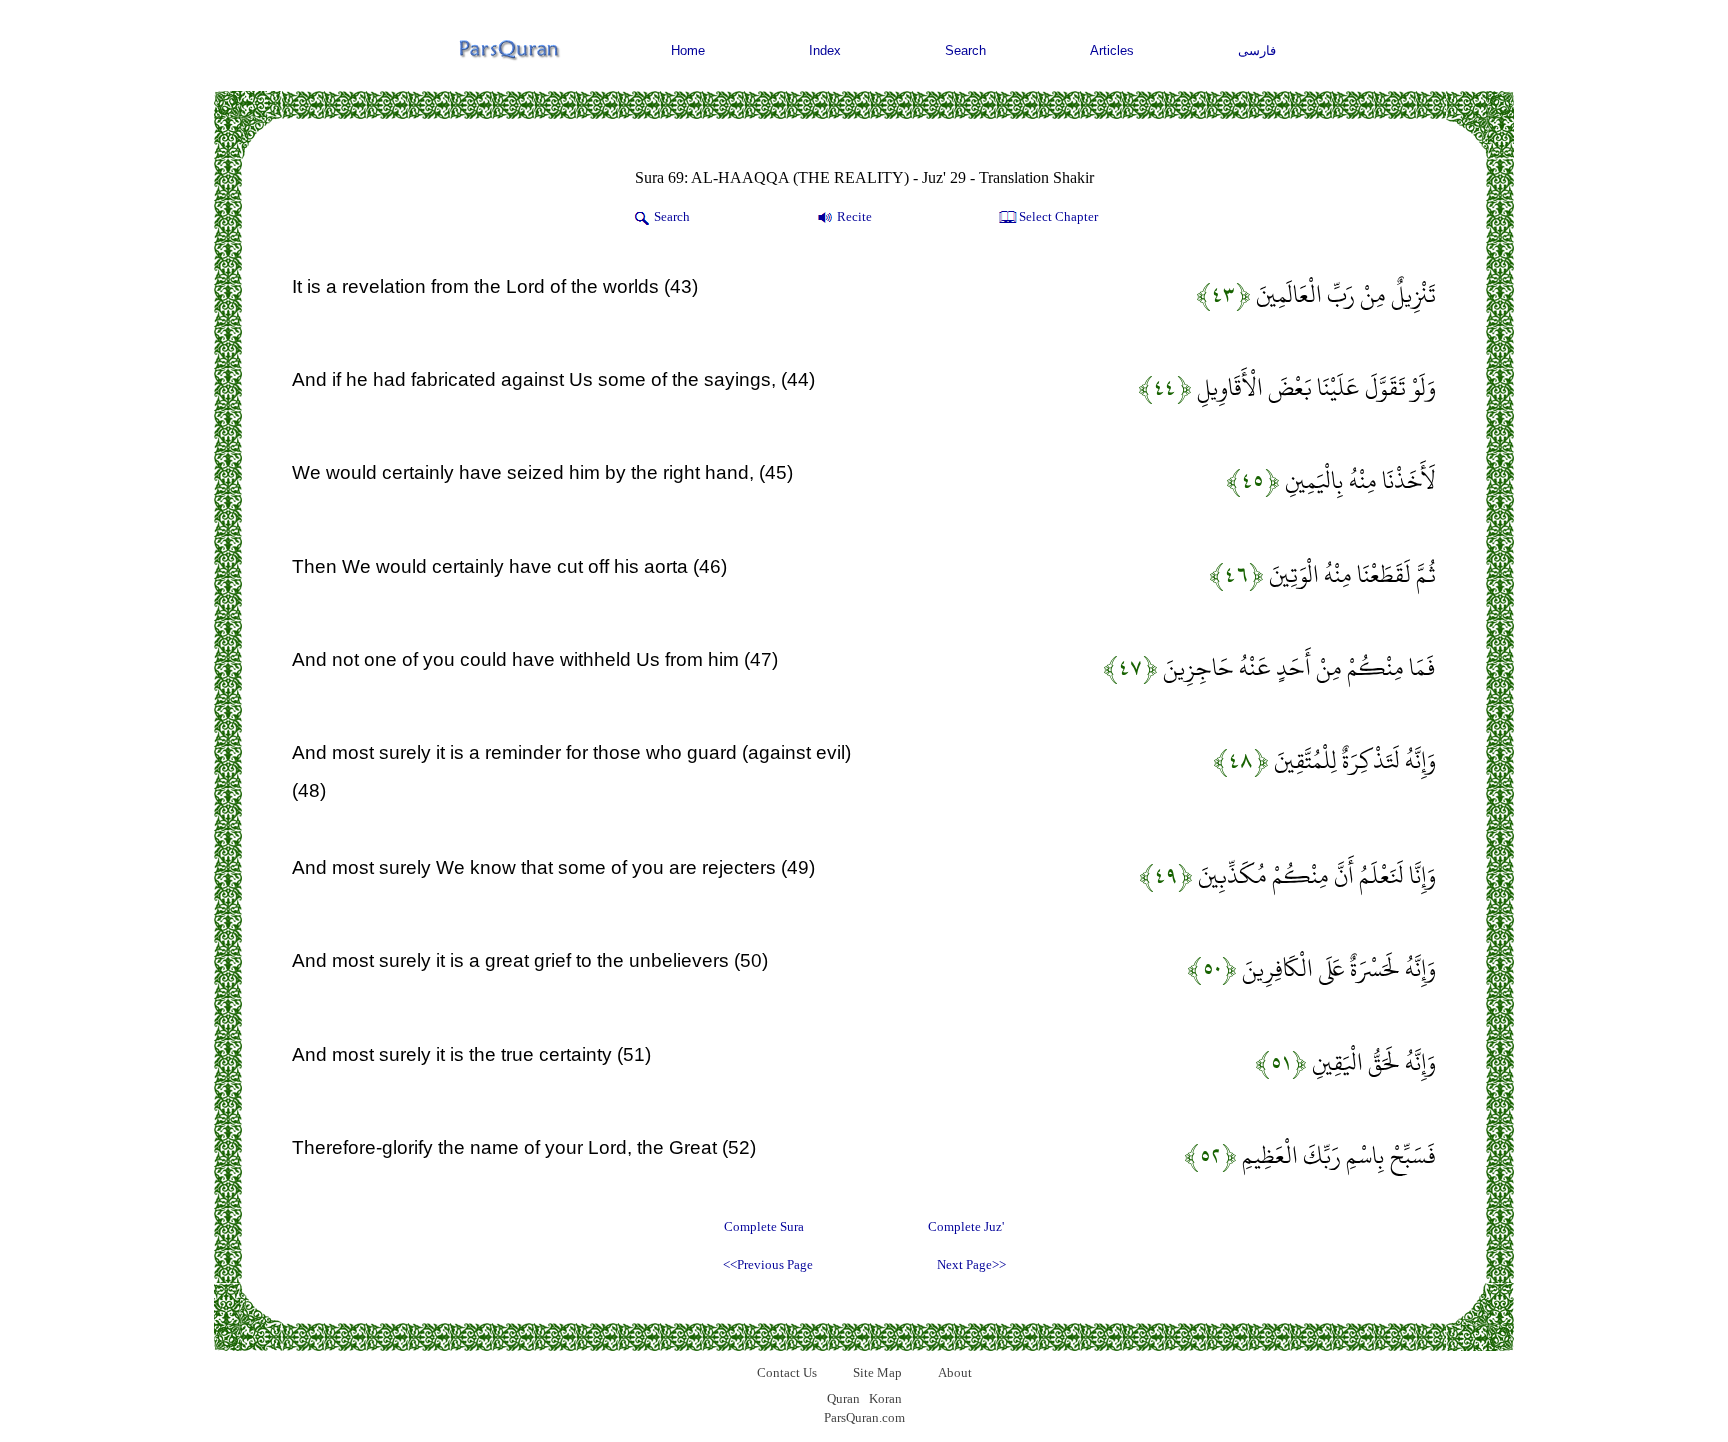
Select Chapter (1058, 216)
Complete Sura (764, 1226)
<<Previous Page (768, 1264)
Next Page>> (971, 1264)
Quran (843, 1398)
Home (688, 50)
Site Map (877, 1372)
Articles (1112, 50)
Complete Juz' (966, 1226)
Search (965, 50)
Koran (885, 1398)
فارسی (1257, 50)
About (955, 1372)
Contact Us (787, 1372)
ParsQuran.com (864, 1417)
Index (825, 50)
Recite (854, 216)
